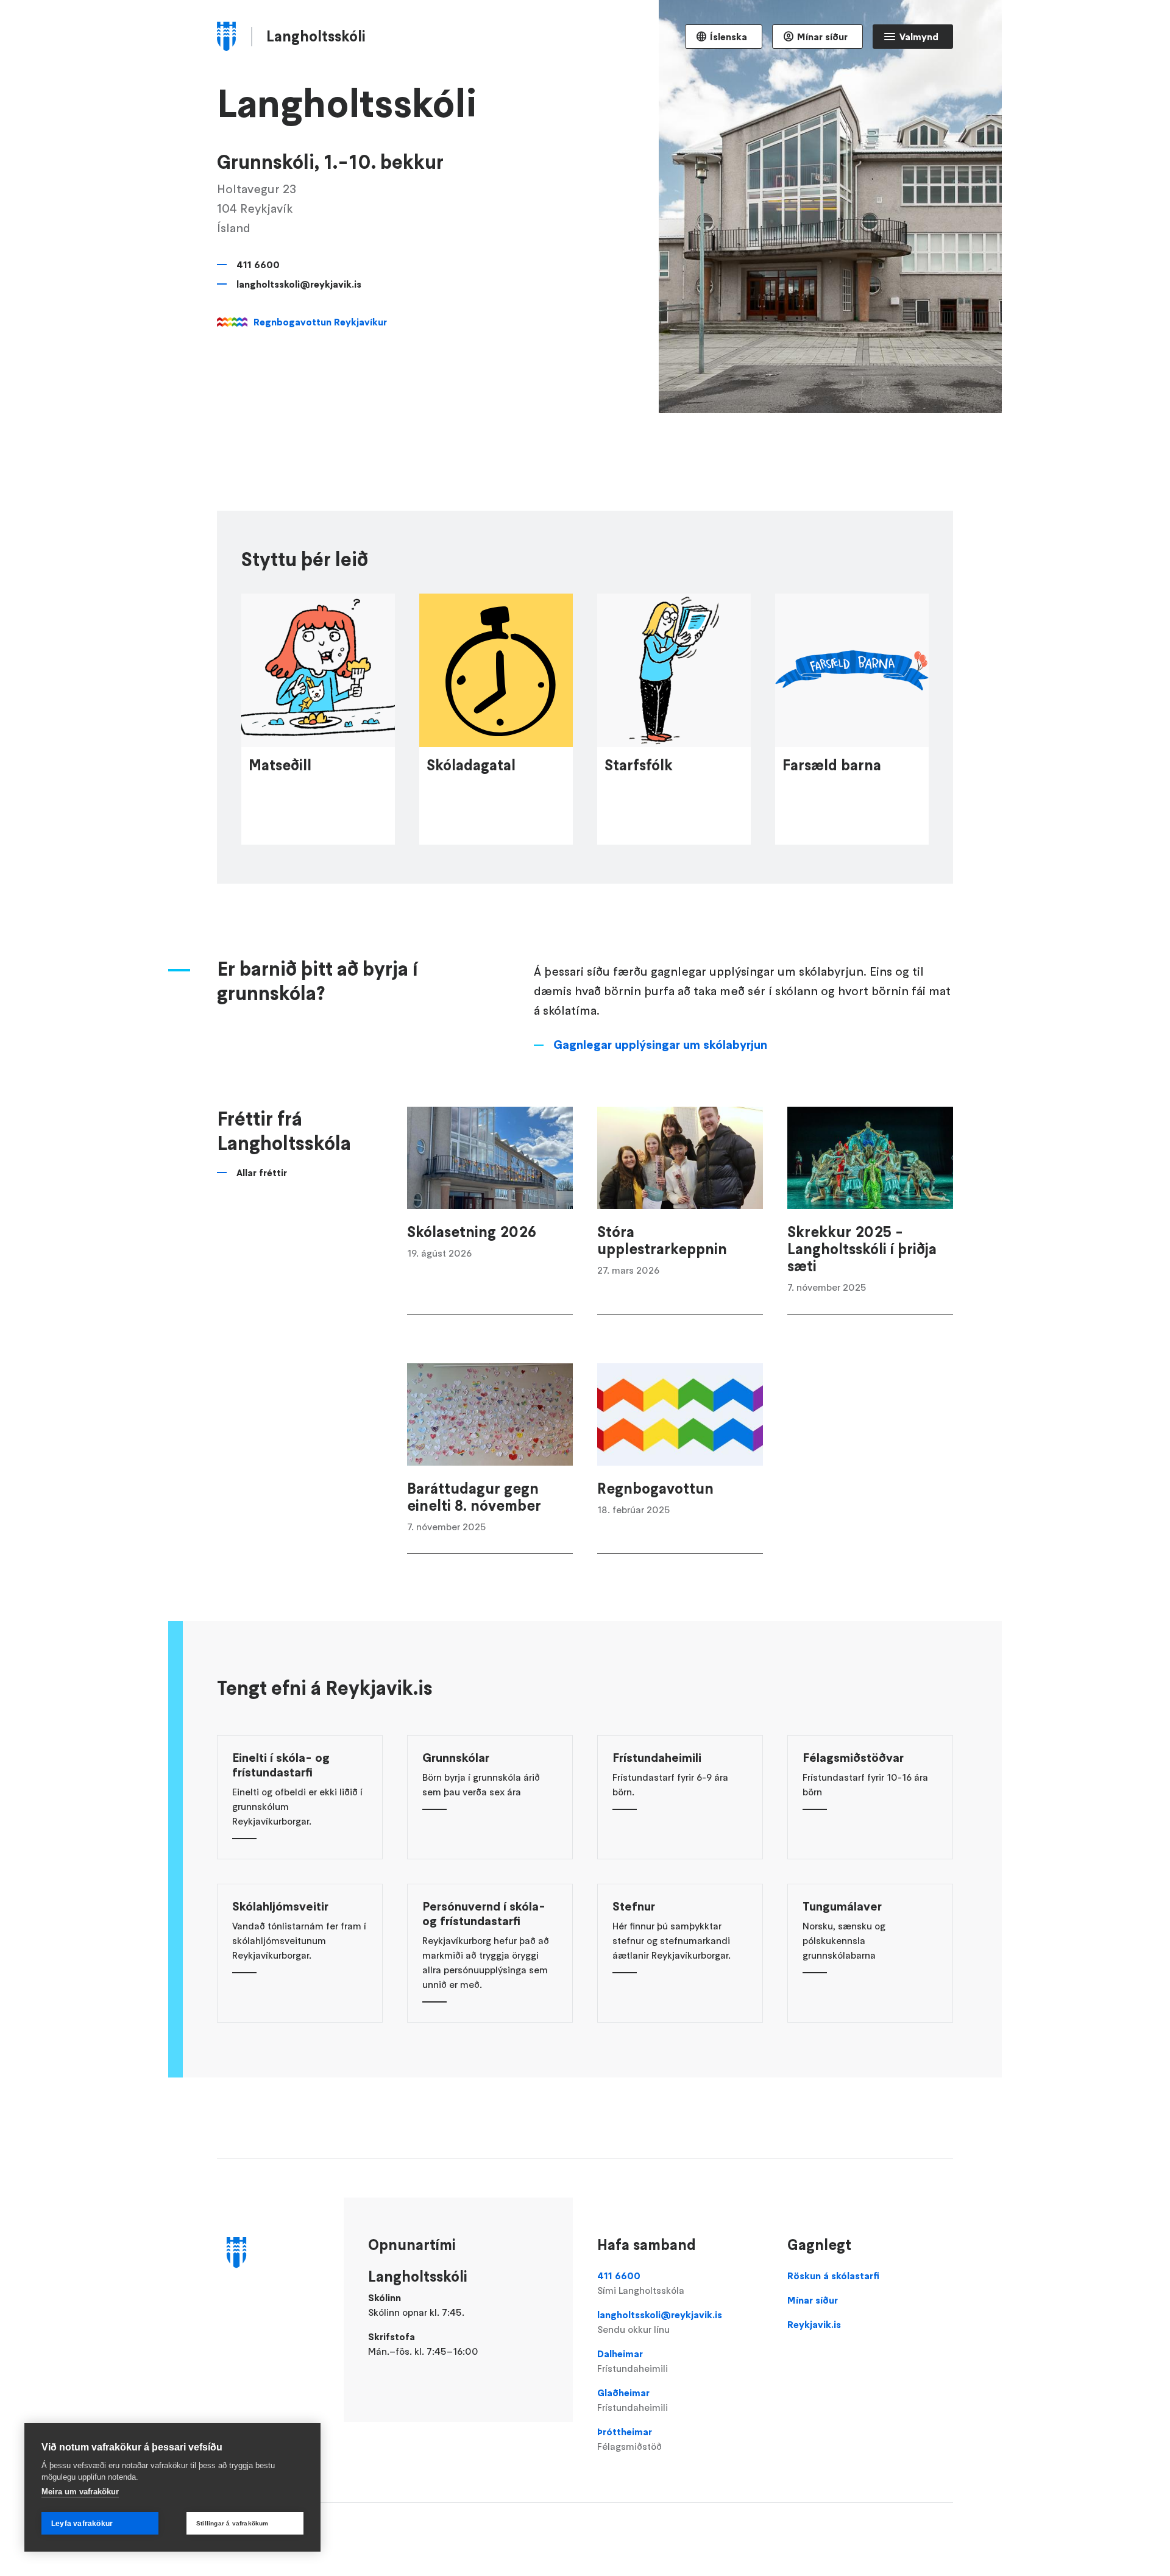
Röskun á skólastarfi (833, 2276)
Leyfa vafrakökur (82, 2524)
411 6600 (258, 264)
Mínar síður (822, 37)
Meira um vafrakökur (80, 2492)
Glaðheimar (633, 2400)
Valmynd (919, 37)
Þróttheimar (629, 2439)
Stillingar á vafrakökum (232, 2523)
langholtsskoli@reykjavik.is (299, 284)
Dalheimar (633, 2361)
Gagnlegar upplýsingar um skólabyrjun (660, 1045)
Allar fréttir (262, 1173)
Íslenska (729, 37)
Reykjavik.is (814, 2324)
